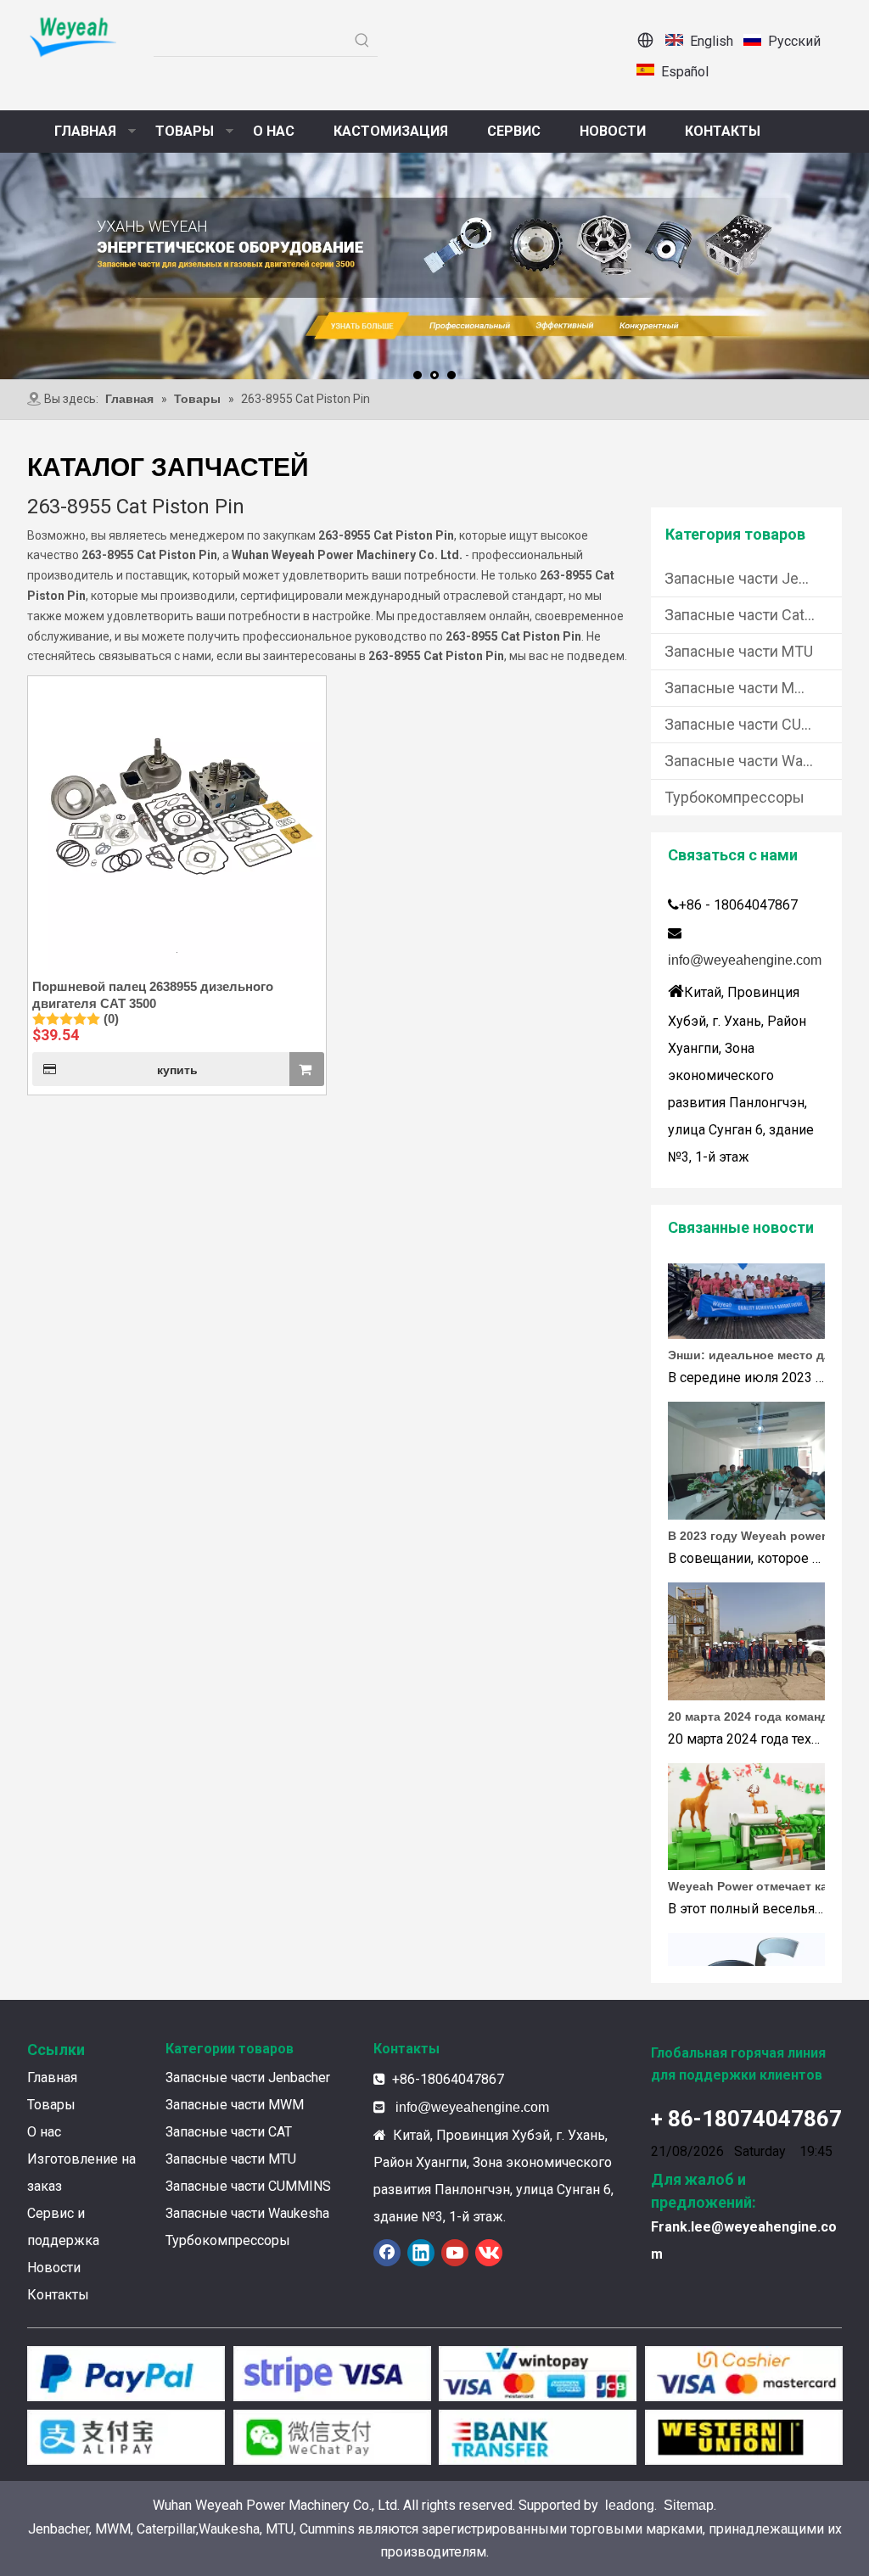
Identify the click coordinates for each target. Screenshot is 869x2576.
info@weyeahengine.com (745, 960)
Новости (54, 2268)
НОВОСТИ (613, 131)
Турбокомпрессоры (734, 797)
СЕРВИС (514, 131)
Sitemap (689, 2505)
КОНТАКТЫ (723, 131)
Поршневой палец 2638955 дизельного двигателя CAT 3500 (153, 995)
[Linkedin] (421, 2253)
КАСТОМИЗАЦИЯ (391, 131)
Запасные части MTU (739, 651)
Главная (52, 2078)
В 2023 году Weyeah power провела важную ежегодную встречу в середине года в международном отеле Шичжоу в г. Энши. (764, 1517)
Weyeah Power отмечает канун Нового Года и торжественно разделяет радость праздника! (764, 1868)
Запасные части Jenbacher (753, 578)
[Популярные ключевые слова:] (362, 41)
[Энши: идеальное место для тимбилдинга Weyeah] (746, 1316)
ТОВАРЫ (185, 131)
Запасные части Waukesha (753, 761)
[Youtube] (455, 2253)
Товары (51, 2105)
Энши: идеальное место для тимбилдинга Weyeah (764, 1336)
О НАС (274, 131)
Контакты (58, 2295)
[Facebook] (387, 2253)
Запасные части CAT (229, 2132)
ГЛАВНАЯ (85, 131)
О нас (44, 2132)
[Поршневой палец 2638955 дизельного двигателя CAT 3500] (177, 823)
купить (177, 1070)
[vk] (489, 2253)
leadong (630, 2505)
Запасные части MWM (743, 688)
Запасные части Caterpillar (753, 615)
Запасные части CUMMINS (753, 724)
